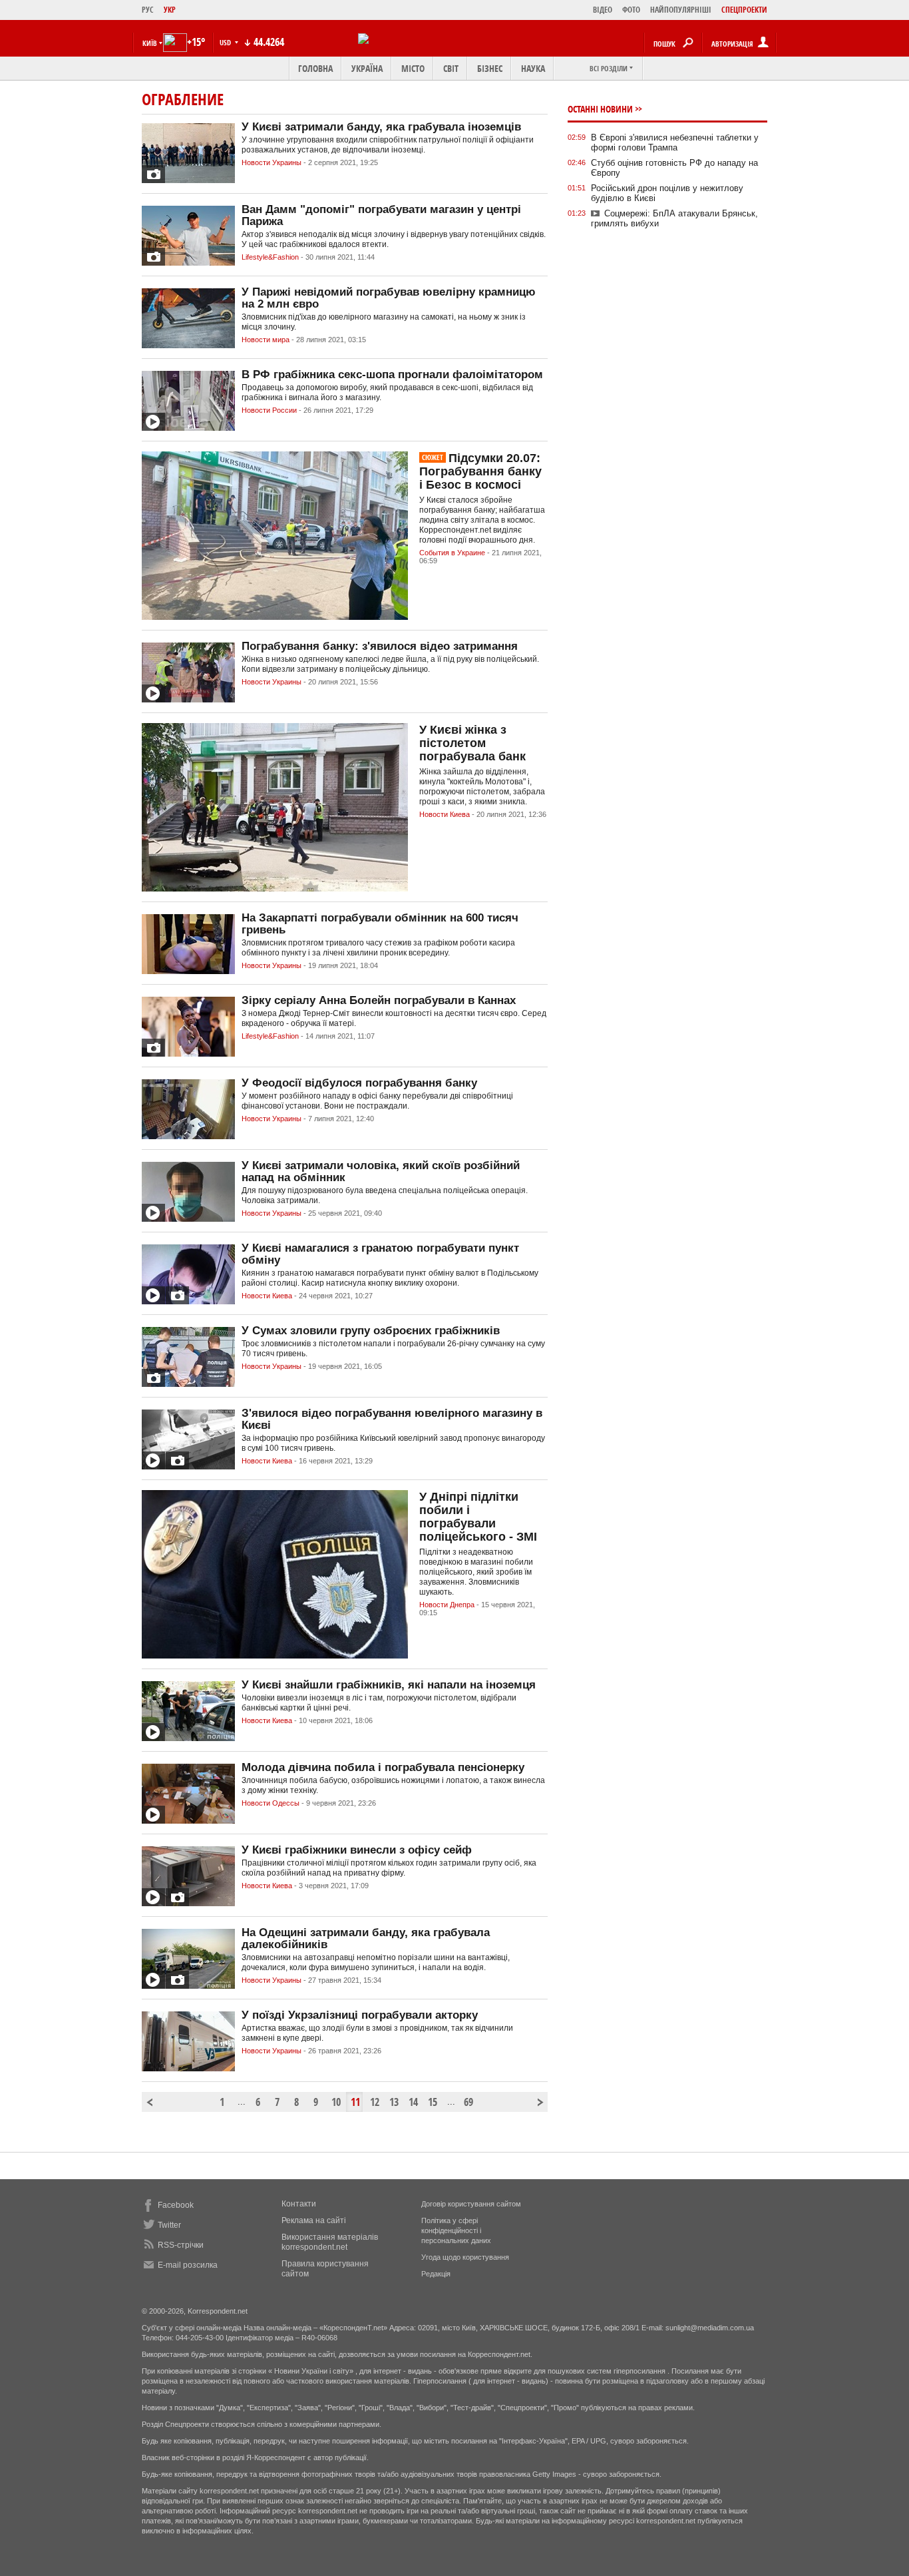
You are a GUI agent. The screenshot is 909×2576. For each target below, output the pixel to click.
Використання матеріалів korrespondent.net (330, 2242)
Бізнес (490, 68)
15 (433, 2102)
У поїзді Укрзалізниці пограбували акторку (360, 2015)
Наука (533, 68)
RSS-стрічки (181, 2245)
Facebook (176, 2205)
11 (355, 2102)
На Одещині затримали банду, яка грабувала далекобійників (366, 1938)
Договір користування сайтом (471, 2204)
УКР (170, 10)
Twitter (169, 2225)
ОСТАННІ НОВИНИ (600, 109)
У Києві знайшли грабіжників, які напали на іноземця (389, 1685)
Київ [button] (150, 43)
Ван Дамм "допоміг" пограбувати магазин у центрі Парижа (381, 215)
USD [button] (226, 42)
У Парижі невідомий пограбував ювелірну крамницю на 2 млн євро (389, 298)
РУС (148, 10)
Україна (367, 68)
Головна (315, 68)
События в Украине (452, 553)
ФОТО (631, 10)
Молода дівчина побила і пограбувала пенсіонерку (383, 1767)
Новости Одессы (271, 1803)
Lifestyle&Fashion (270, 257)
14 (413, 2102)
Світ (451, 68)
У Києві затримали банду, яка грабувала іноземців (381, 127)
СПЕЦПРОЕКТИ (744, 10)
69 (468, 2102)
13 (394, 2102)
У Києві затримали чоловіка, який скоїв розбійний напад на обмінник (381, 1171)
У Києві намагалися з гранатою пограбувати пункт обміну (380, 1254)
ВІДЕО (603, 10)
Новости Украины (272, 162)
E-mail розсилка (188, 2265)
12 (375, 2102)
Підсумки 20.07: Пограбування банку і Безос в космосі (480, 471)
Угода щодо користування (465, 2257)
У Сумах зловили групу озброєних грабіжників (371, 1331)
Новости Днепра (447, 1605)
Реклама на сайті (314, 2220)
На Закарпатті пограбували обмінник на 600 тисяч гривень (380, 924)
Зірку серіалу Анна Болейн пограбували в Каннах (379, 1000)
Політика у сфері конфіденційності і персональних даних (456, 2230)
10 (336, 2102)
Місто (413, 68)
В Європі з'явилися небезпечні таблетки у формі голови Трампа (675, 142)
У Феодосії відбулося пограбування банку (359, 1083)
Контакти (299, 2204)
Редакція (436, 2274)
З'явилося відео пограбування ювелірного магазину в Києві (392, 1419)
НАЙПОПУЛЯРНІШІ (681, 10)
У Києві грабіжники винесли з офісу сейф (357, 1850)
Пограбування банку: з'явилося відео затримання (380, 646)
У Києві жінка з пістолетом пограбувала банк (472, 743)
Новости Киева (445, 814)
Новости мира (266, 340)
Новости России (269, 410)
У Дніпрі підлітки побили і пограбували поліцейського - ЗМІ (478, 1517)
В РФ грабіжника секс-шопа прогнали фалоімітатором (392, 375)
